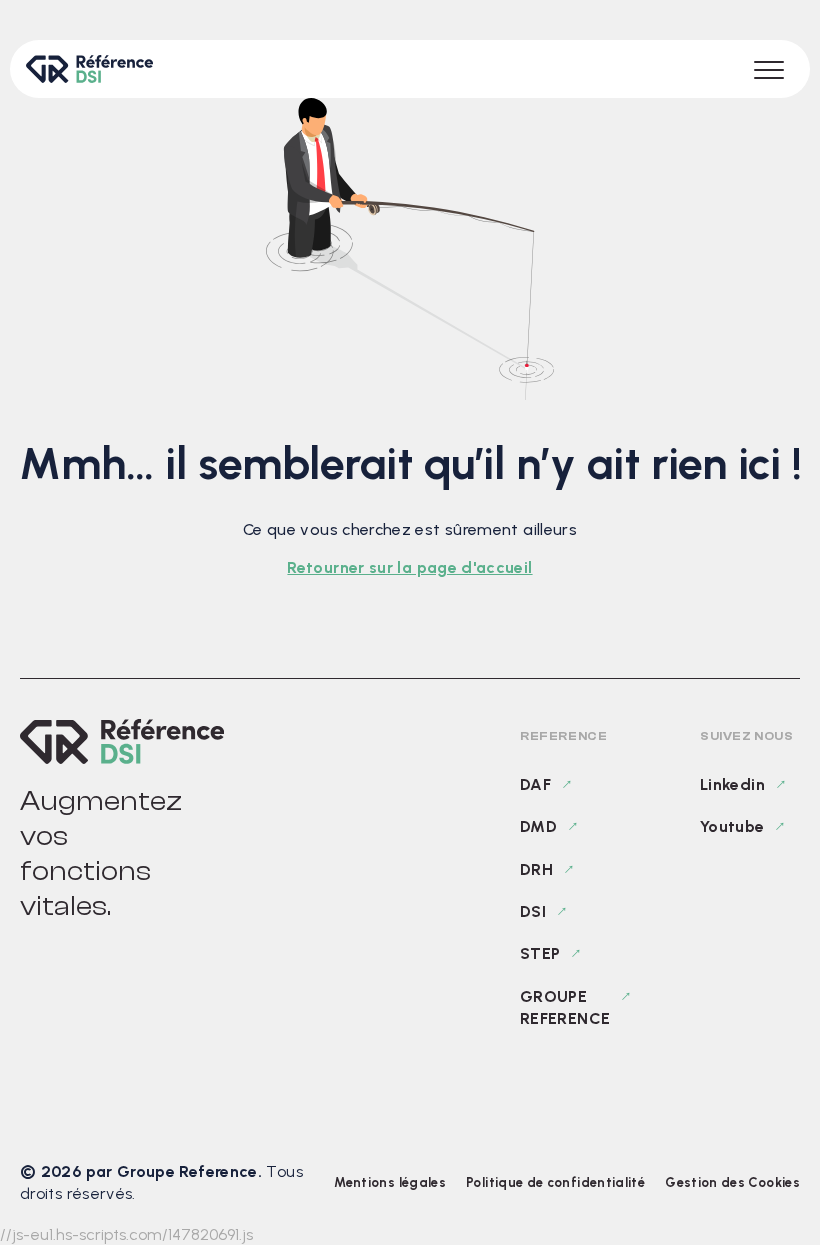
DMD (538, 826)
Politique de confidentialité (555, 1182)
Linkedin (732, 784)
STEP (540, 953)
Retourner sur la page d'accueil (409, 567)
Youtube (732, 826)
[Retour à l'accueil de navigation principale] (89, 69)
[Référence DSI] (122, 741)
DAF (535, 784)
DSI (533, 911)
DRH (536, 869)
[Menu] (769, 69)
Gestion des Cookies (732, 1182)
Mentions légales (390, 1182)
